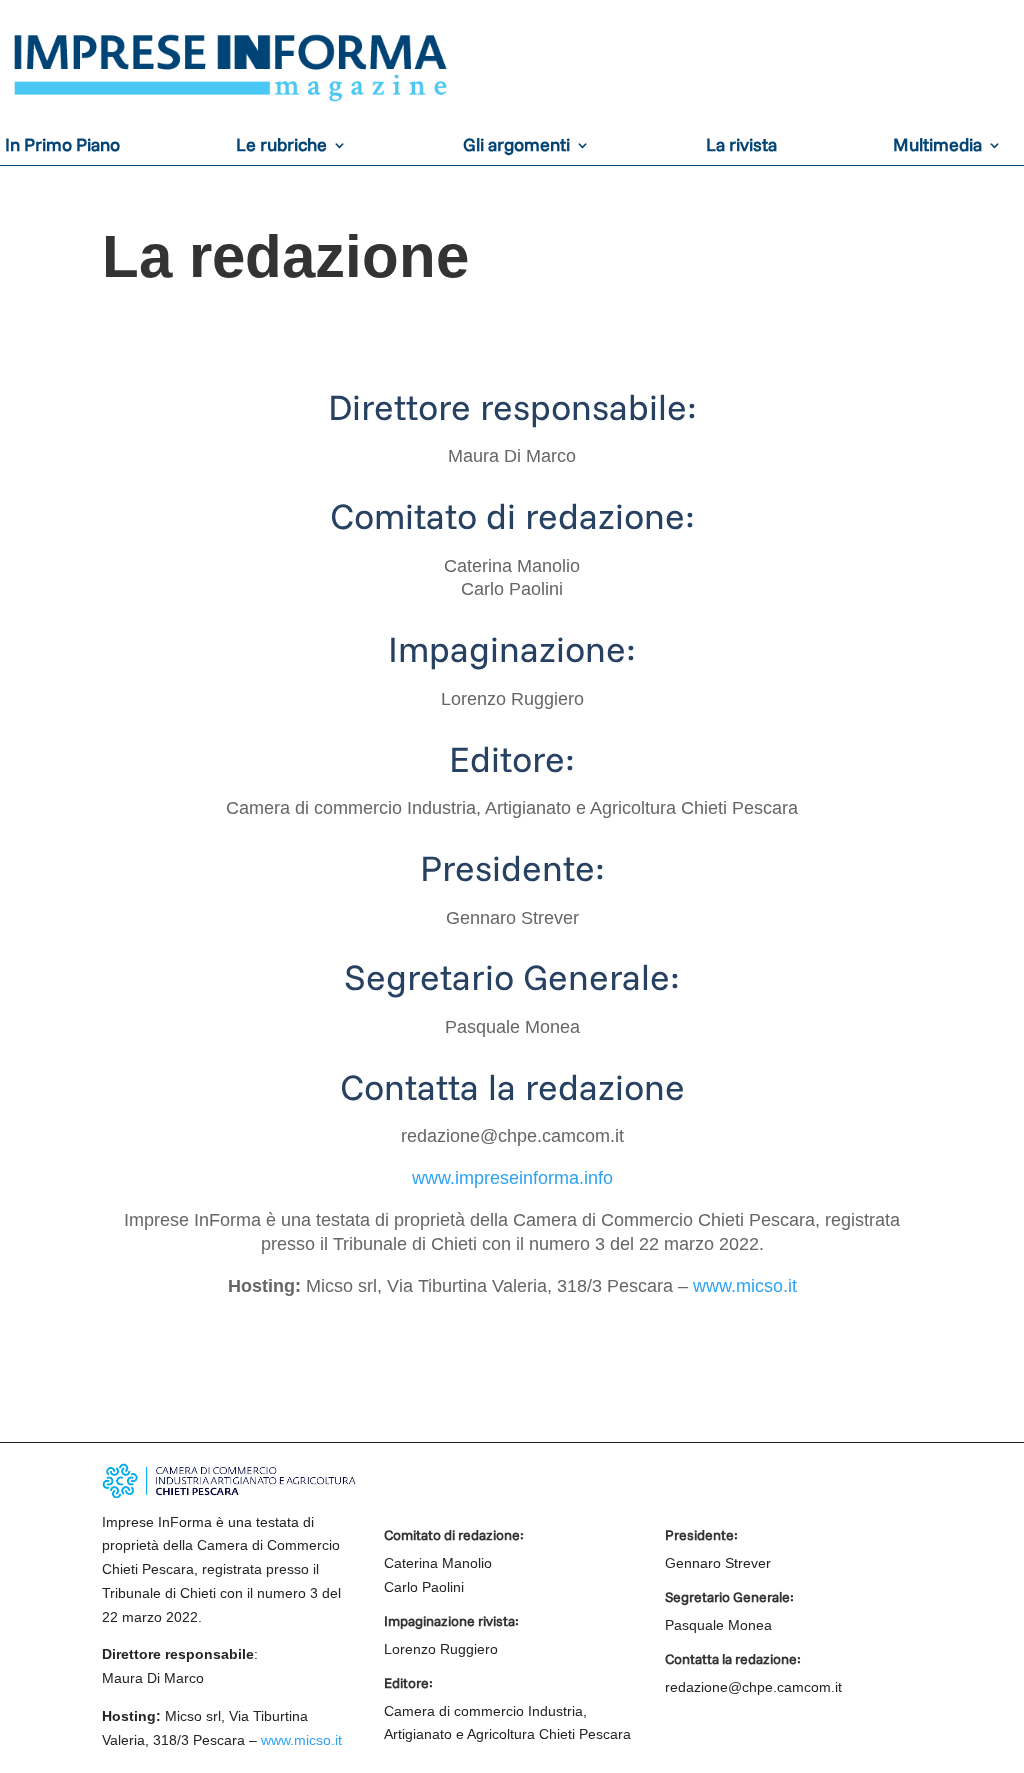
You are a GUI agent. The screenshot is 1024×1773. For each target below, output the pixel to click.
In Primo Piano (62, 147)
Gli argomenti (516, 147)
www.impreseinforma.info (512, 1178)
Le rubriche (281, 147)
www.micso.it (745, 1286)
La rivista (741, 147)
